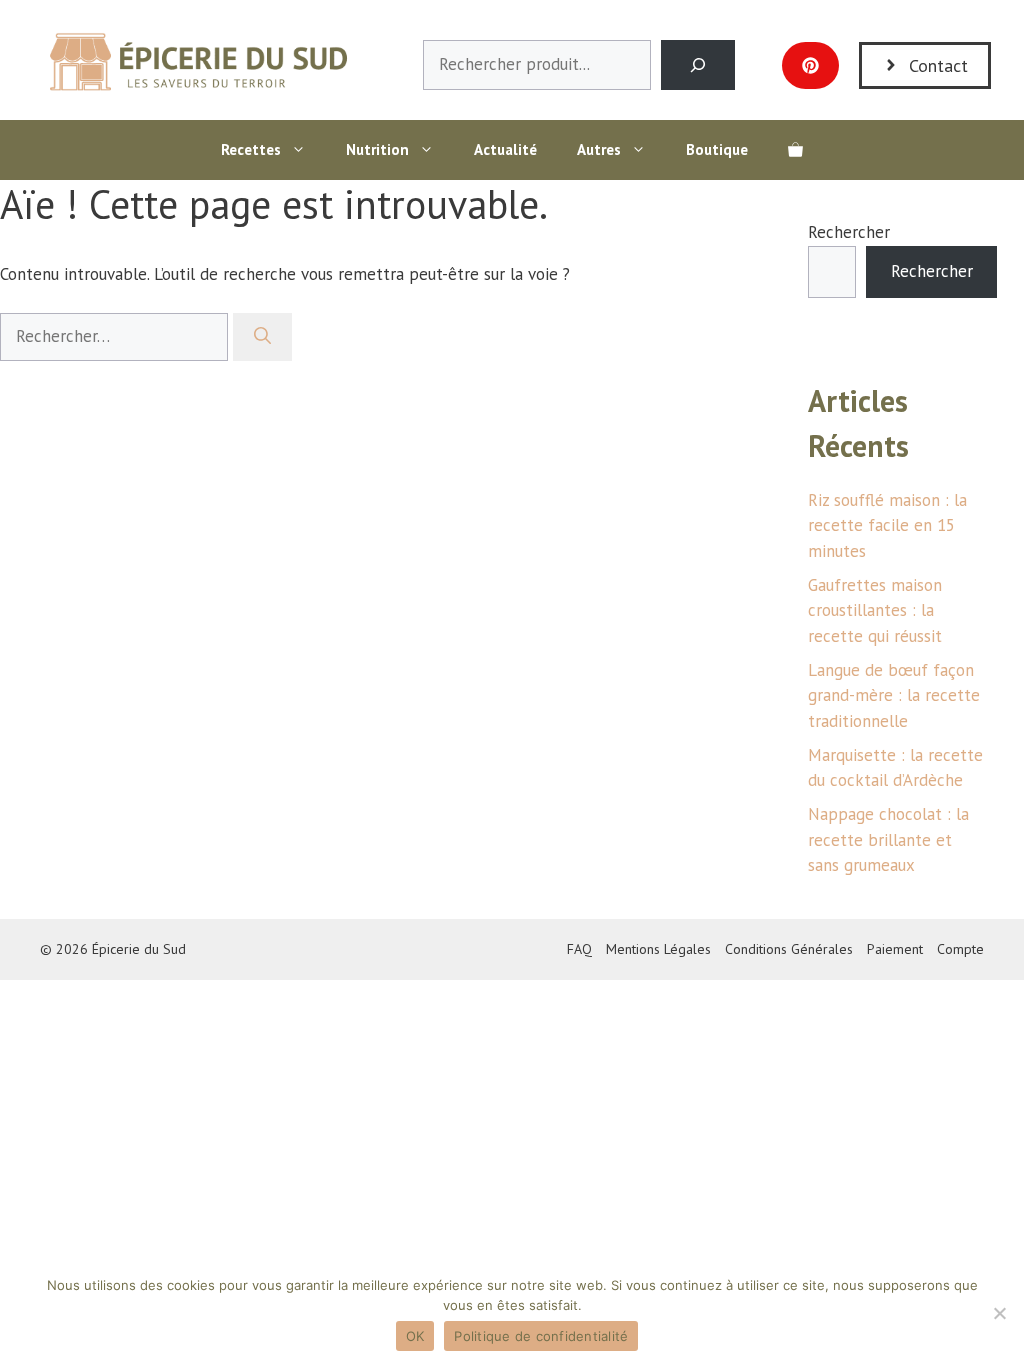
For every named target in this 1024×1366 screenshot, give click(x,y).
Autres (599, 149)
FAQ (579, 949)
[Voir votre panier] (795, 150)
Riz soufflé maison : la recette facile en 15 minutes (887, 525)
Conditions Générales (789, 949)
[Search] (697, 65)
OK (415, 1336)
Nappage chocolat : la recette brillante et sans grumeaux (888, 839)
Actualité (505, 149)
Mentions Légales (658, 949)
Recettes (251, 149)
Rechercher (849, 232)
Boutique (717, 149)
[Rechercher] (262, 337)
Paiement (895, 949)
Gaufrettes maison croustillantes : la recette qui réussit (875, 610)
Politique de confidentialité (541, 1336)
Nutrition (377, 149)
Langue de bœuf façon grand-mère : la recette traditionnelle (894, 695)
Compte (960, 949)
